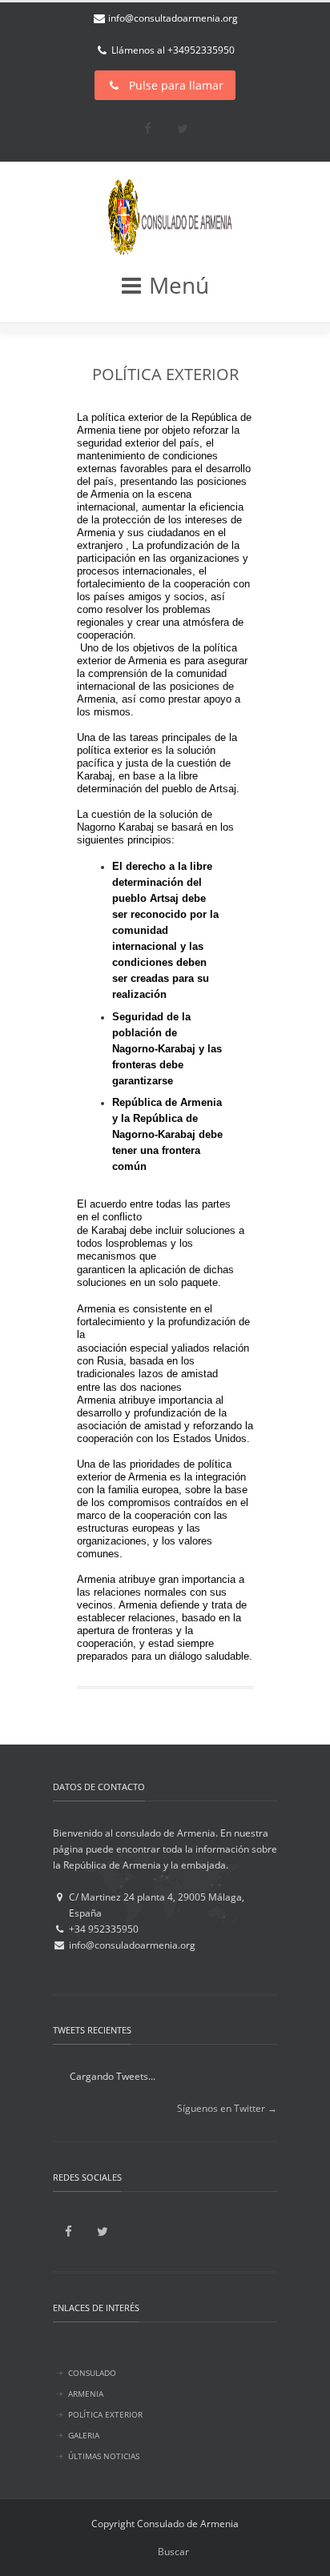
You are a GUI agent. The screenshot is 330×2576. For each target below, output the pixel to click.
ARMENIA (86, 2394)
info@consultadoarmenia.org (173, 18)
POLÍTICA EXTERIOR (165, 374)
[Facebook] (148, 128)
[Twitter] (183, 128)
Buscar (173, 2552)
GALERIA (84, 2435)
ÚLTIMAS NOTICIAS (104, 2456)
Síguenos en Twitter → (227, 2108)
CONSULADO (92, 2373)
